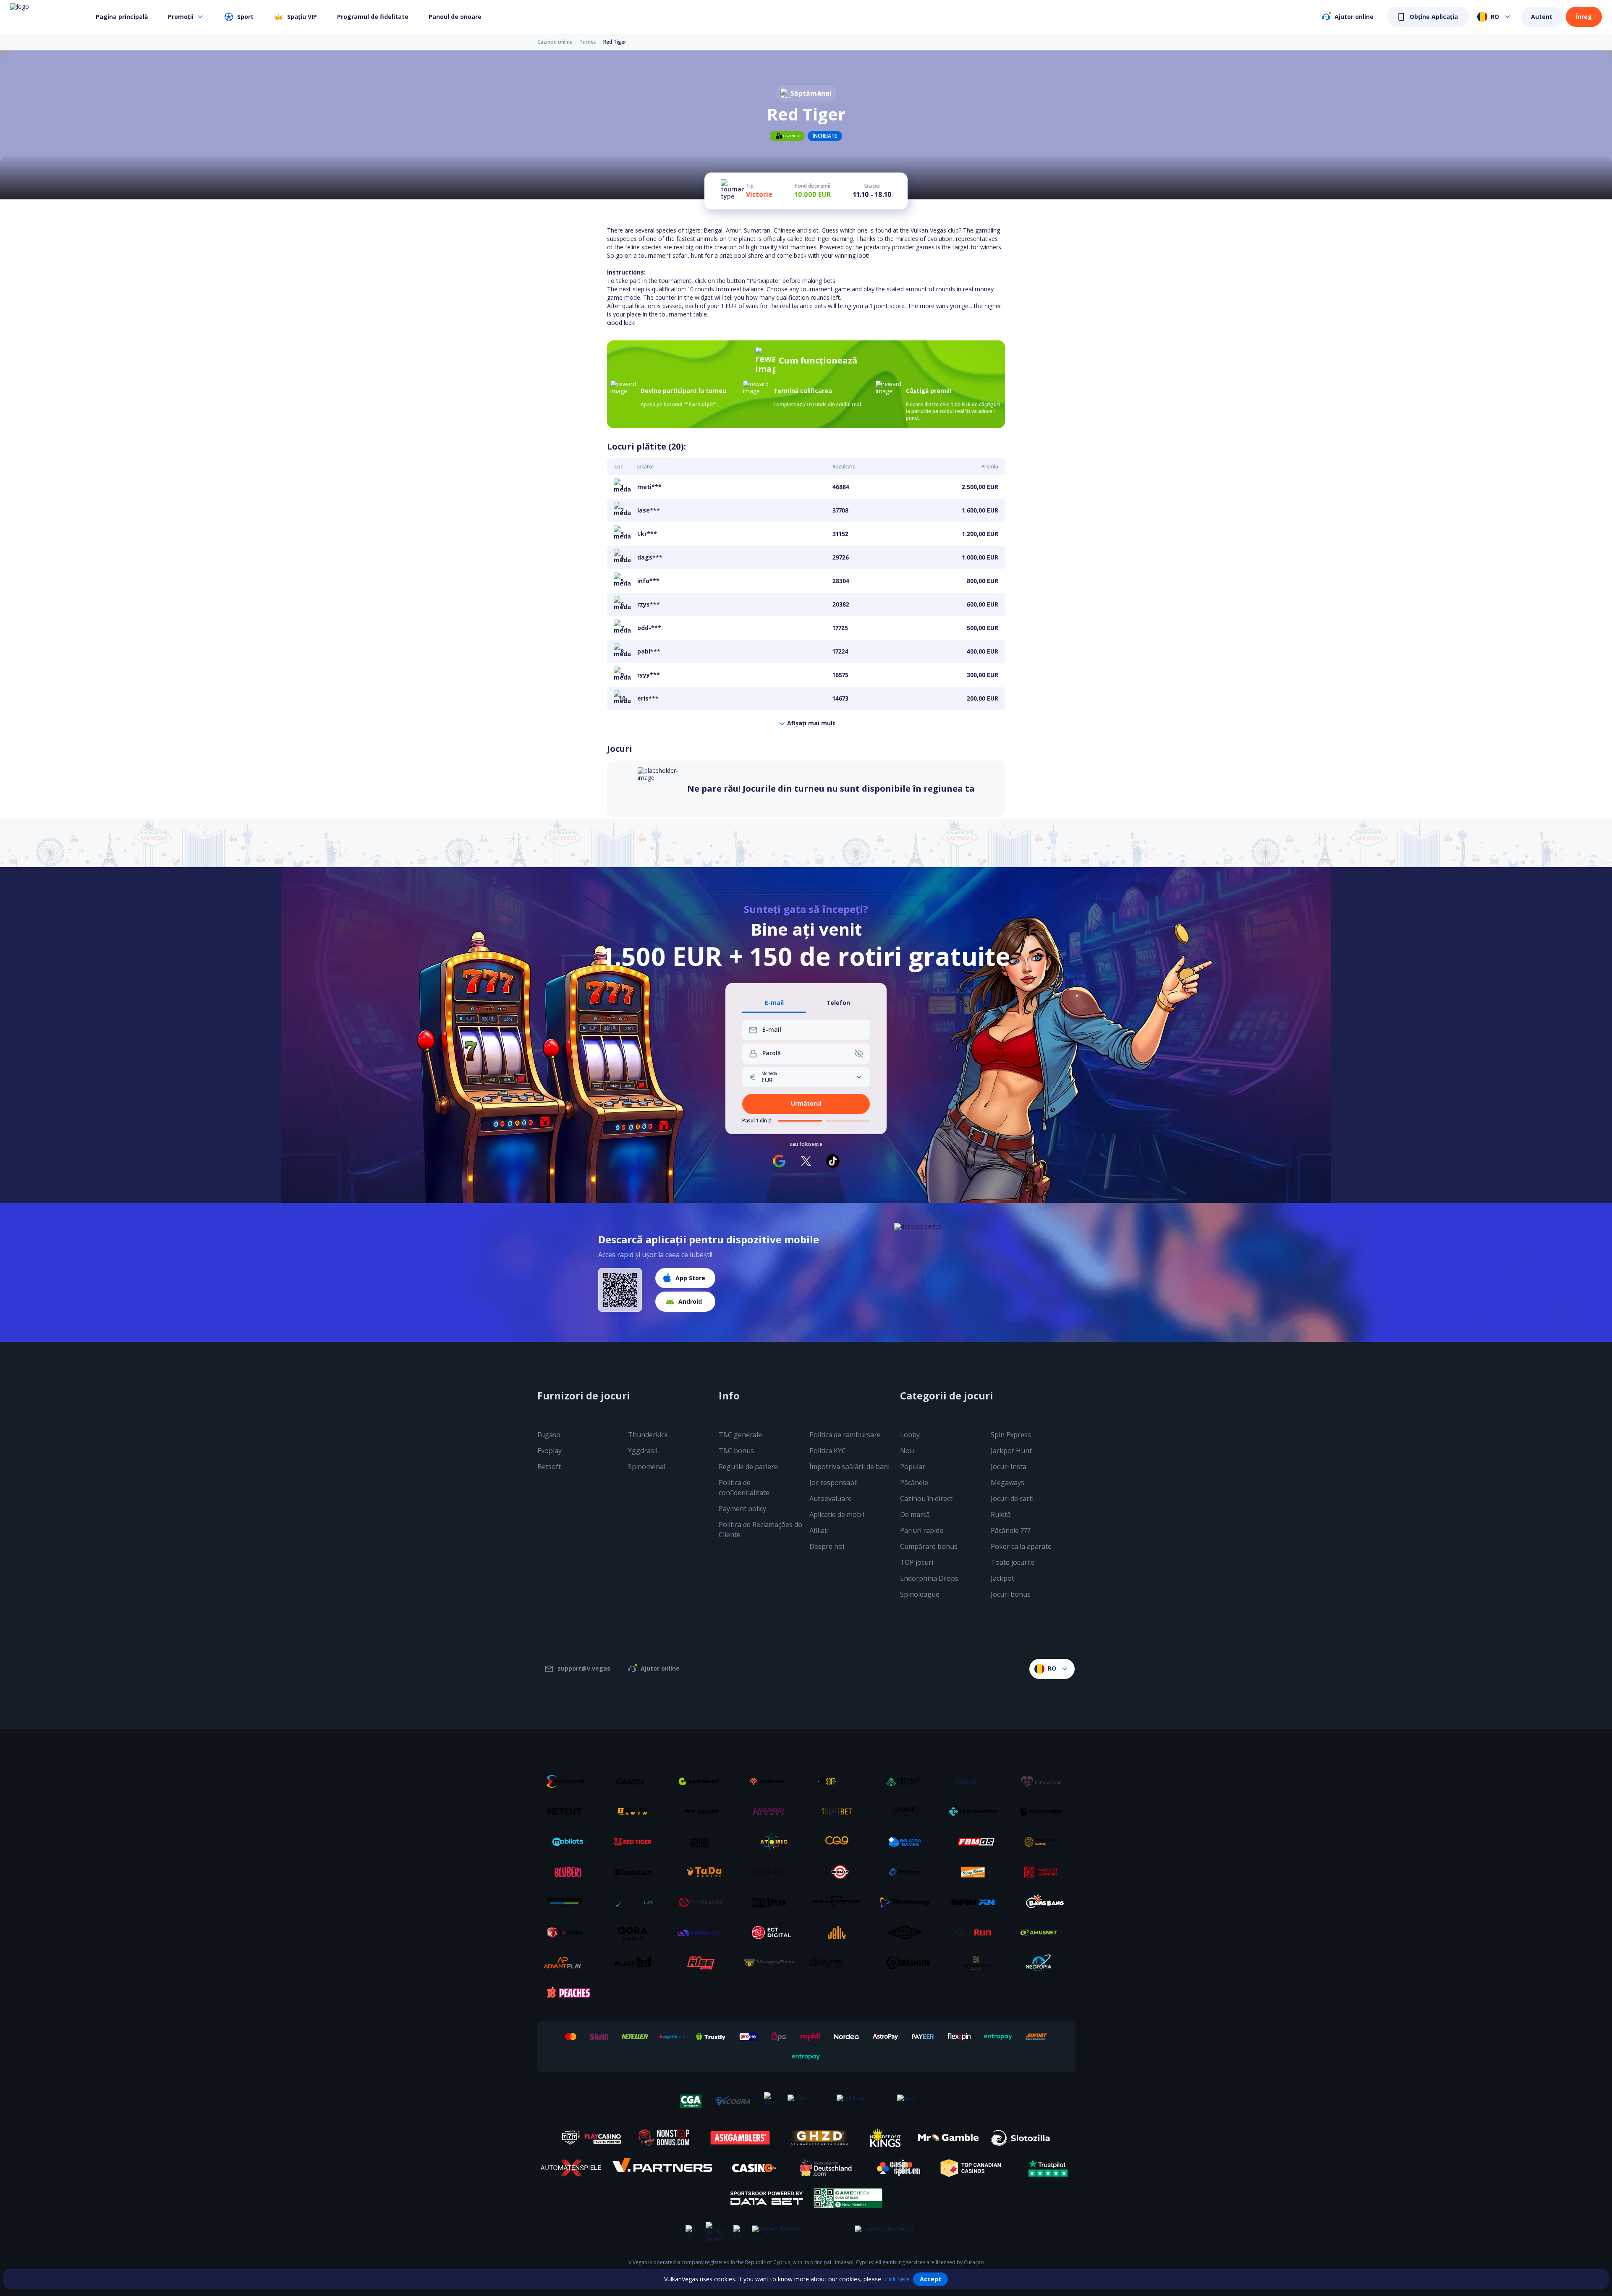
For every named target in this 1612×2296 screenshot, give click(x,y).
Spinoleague (920, 1594)
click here (897, 2279)
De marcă (915, 1514)
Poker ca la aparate (1021, 1546)
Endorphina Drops (929, 1578)
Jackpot (1002, 1578)
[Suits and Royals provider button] (976, 1963)
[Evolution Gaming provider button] (636, 1872)
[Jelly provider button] (840, 1933)
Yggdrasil (643, 1451)
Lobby (910, 1435)
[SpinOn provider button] (976, 1902)
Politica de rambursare (845, 1435)
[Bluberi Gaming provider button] (568, 1872)
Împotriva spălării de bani (849, 1467)
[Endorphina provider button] (568, 1781)
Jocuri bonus (1011, 1594)
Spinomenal (647, 1467)
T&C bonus (736, 1451)
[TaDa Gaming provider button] (704, 1872)
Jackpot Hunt (1011, 1451)
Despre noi (827, 1546)
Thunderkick (648, 1435)
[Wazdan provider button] (704, 1812)
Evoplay (550, 1451)
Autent (1542, 17)
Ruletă (1001, 1514)
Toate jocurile (1013, 1562)
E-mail (774, 1003)
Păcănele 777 (1011, 1530)
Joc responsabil (833, 1483)
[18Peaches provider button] (568, 1993)
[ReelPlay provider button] (772, 1902)
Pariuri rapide (922, 1530)
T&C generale (740, 1435)
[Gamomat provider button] (704, 1781)
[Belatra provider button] (908, 1842)
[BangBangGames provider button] (1044, 1902)
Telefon (838, 1003)
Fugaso (549, 1435)
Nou (907, 1451)
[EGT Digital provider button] (772, 1933)
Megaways (1007, 1483)
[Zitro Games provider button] (772, 1872)
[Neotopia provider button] (1044, 1963)
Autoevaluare (831, 1498)
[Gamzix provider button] (636, 1781)
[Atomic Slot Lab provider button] (772, 1842)
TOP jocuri (917, 1562)
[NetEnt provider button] (568, 1812)
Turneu (588, 42)
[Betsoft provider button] (840, 1781)
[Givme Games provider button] (908, 1812)
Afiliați (819, 1530)
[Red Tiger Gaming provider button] (636, 1842)
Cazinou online (555, 42)
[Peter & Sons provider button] (1044, 1781)
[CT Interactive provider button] (976, 1812)
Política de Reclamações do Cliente (760, 1530)
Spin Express (1011, 1435)
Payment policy (742, 1509)
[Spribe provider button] (704, 1842)
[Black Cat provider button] (636, 1963)
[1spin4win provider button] (636, 1812)
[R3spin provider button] (840, 1963)
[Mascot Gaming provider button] (1044, 1872)
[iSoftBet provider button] (840, 1812)
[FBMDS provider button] (976, 1842)
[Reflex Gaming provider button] (908, 1933)
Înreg (1584, 17)
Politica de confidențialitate (744, 1488)
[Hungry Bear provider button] (772, 1963)
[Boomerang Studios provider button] (908, 1902)
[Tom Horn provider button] (1044, 1842)
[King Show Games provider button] (976, 1872)
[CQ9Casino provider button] (840, 1842)
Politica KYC (828, 1451)
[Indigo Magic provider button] (704, 1933)
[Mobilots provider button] (568, 1842)
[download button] (620, 1290)
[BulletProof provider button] (840, 1902)
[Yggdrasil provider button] (772, 1781)
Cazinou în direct (926, 1498)
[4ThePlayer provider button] (704, 1902)
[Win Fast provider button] (840, 1872)
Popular (913, 1467)
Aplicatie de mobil (837, 1514)
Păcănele (914, 1483)
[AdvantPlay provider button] (568, 1963)
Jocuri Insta (1009, 1467)
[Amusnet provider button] (1044, 1933)
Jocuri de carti (1012, 1498)
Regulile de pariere (748, 1467)
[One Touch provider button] (908, 1872)
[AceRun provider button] (976, 1933)
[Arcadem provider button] (1044, 1812)
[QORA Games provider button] (636, 1933)
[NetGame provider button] (908, 1781)
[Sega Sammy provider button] (568, 1902)
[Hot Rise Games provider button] (704, 1963)
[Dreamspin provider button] (908, 1963)
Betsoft (549, 1467)
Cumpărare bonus (929, 1546)
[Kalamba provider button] (772, 1812)
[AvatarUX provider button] (636, 1902)
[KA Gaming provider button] (568, 1933)
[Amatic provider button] (976, 1781)
